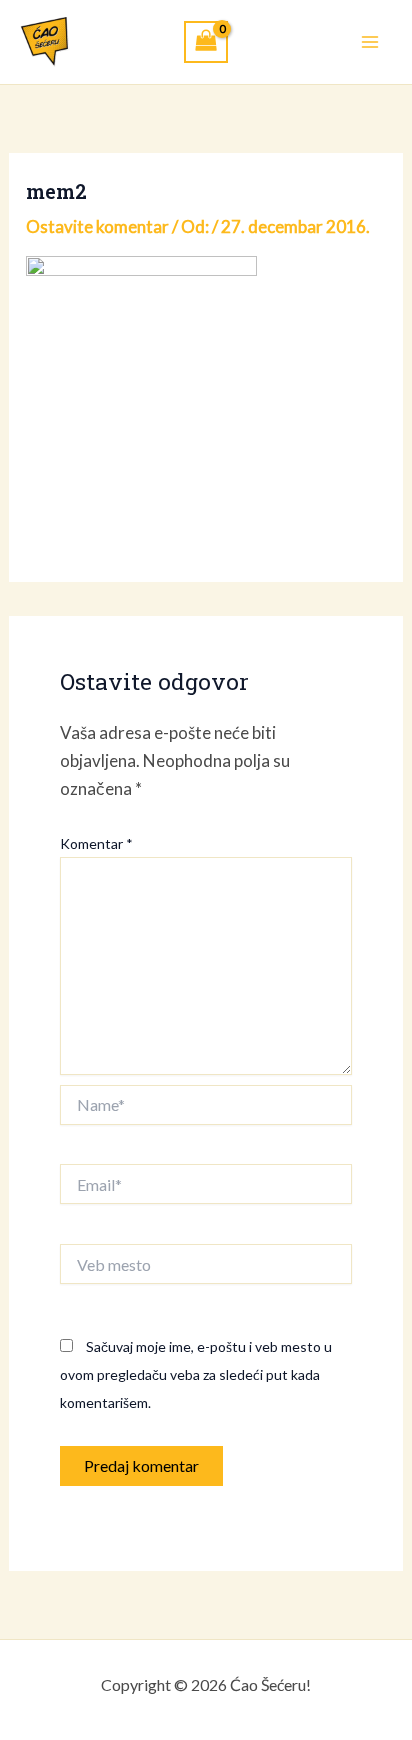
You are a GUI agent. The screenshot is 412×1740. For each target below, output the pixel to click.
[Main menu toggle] (370, 42)
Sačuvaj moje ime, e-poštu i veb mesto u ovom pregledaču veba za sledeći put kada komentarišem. (196, 1374)
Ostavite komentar (97, 226)
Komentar (96, 843)
